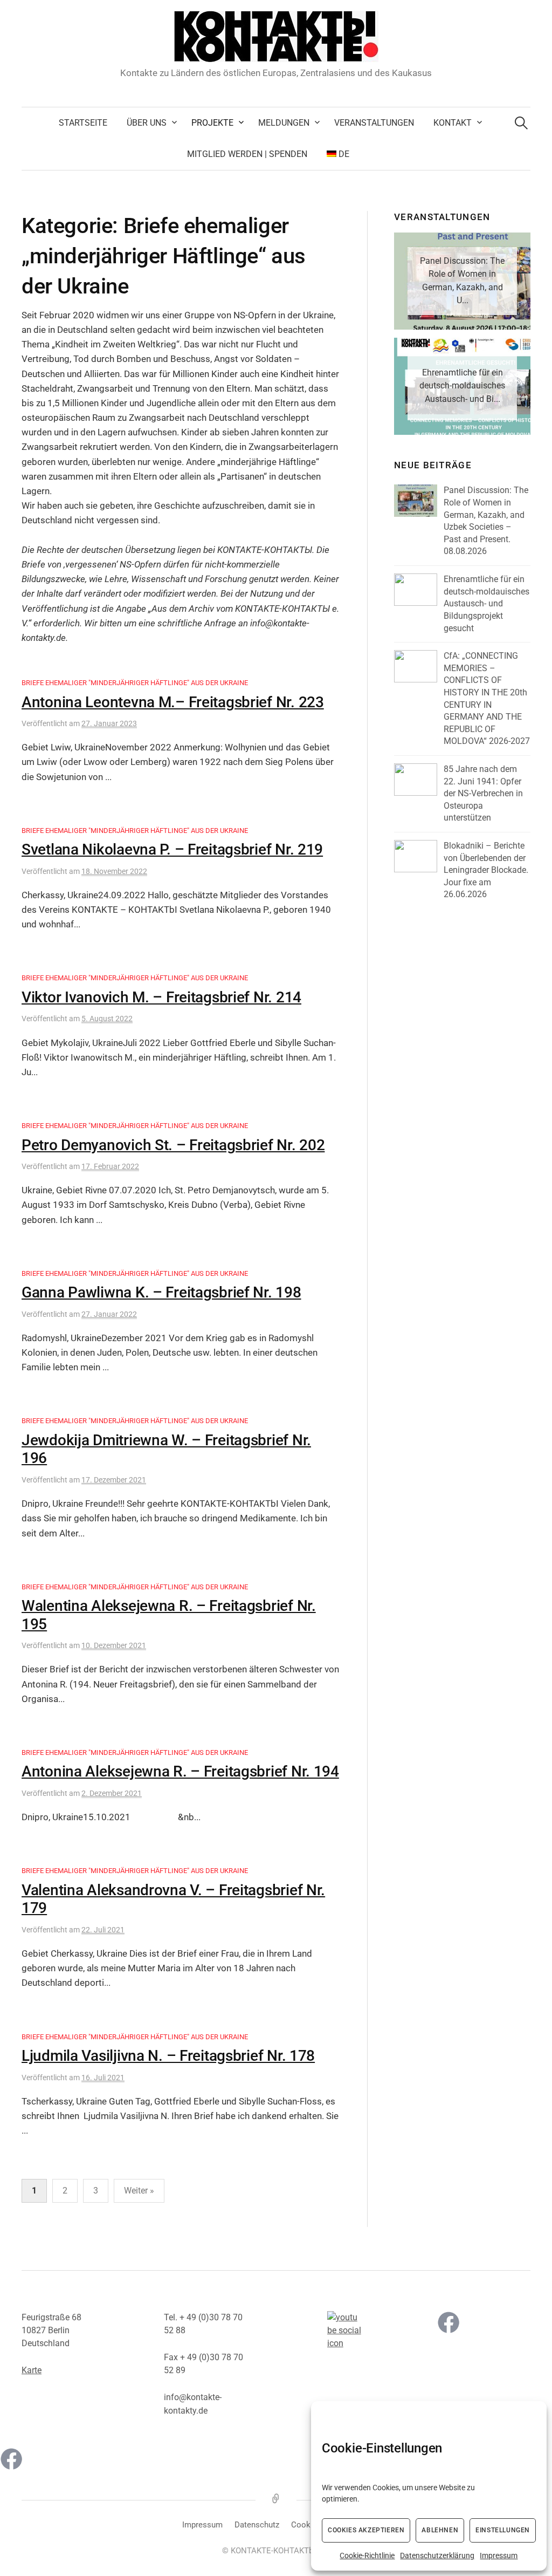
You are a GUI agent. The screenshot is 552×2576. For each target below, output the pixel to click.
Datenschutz (257, 2525)
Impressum (499, 2555)
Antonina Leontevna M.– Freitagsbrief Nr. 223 (173, 702)
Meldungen (284, 123)
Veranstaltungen (374, 123)
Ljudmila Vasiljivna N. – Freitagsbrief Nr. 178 (168, 2056)
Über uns (147, 123)
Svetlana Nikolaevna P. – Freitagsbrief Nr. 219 (172, 849)
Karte (32, 2370)
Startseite (83, 123)
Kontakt (453, 123)
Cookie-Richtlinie (367, 2555)
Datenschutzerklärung (437, 2555)
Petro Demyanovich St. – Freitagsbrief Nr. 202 (173, 1145)
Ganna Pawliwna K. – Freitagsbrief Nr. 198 (161, 1292)
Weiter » (139, 2191)
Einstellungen (503, 2530)
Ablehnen (440, 2530)
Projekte (212, 123)
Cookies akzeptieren (366, 2530)
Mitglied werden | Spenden (247, 154)
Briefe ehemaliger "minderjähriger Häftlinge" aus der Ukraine (135, 683)
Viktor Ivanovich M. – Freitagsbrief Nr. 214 (161, 997)
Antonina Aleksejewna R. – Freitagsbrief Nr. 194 (180, 1771)
